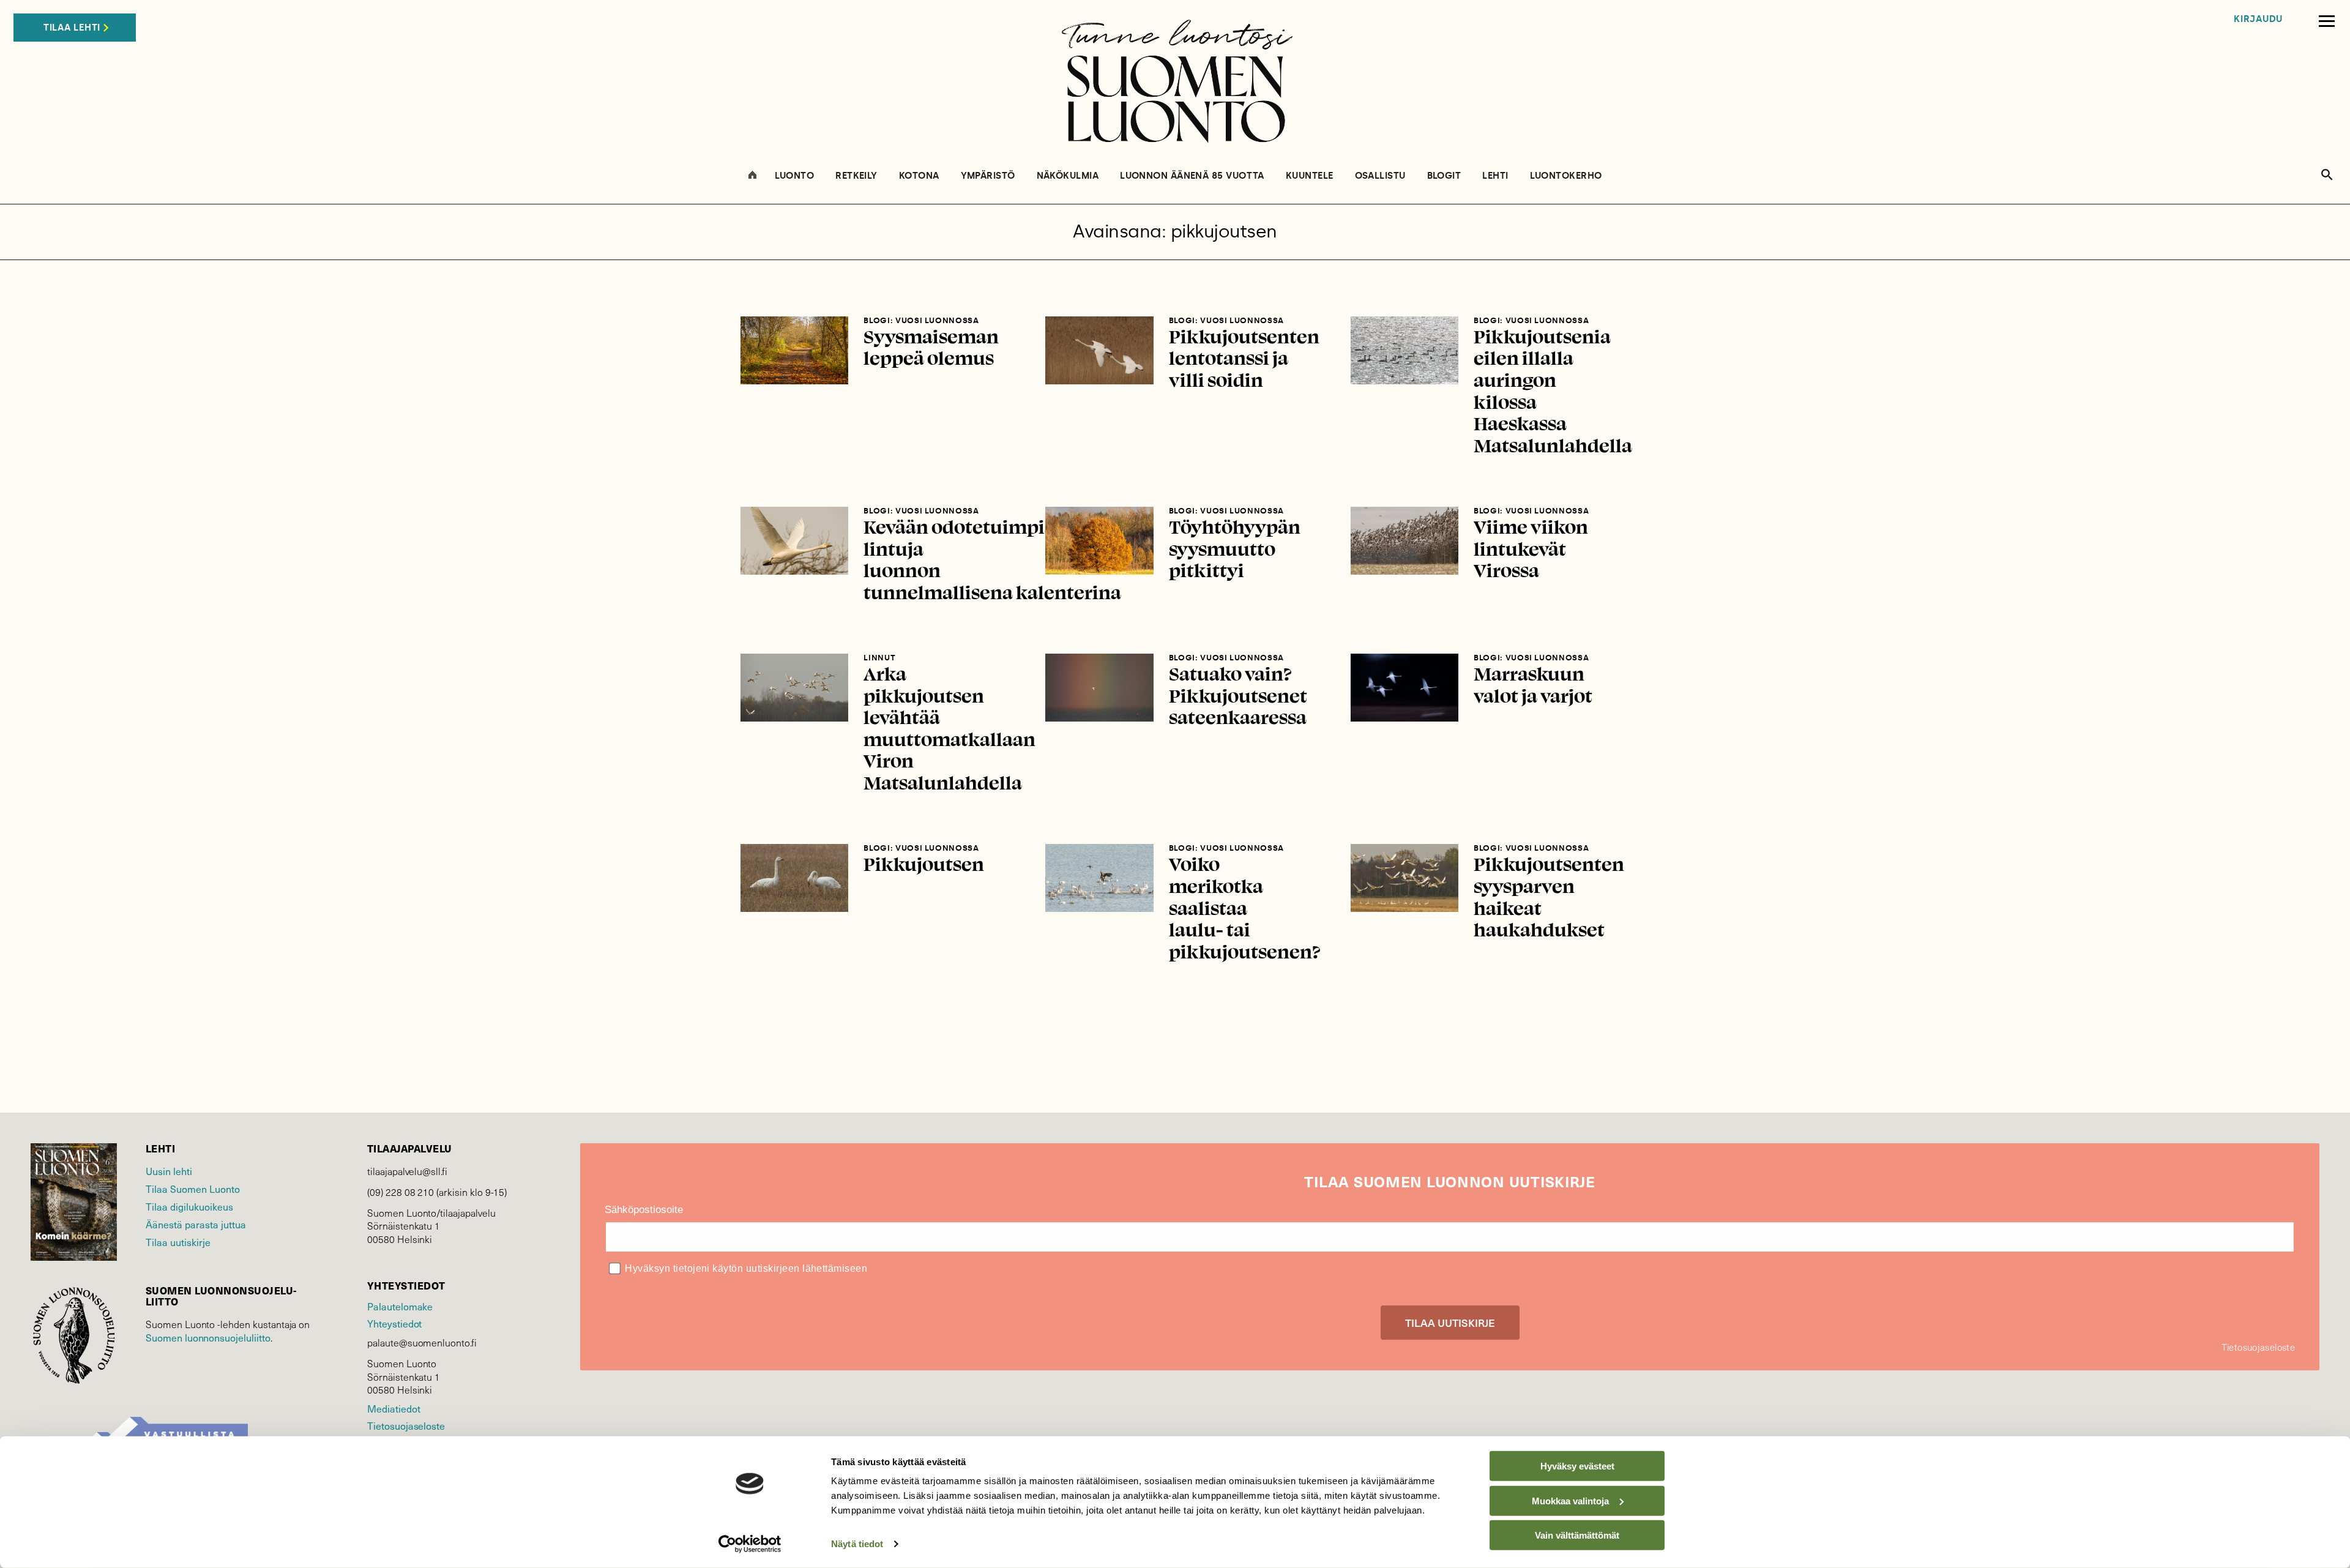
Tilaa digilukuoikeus (189, 1207)
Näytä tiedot (857, 1544)
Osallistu (1380, 176)
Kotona (919, 176)
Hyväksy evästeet (1577, 1466)
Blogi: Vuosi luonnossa (921, 320)
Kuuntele (1310, 176)
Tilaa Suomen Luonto (193, 1189)
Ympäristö (988, 176)
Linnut (879, 658)
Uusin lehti (169, 1171)
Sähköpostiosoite (644, 1210)
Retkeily (856, 176)
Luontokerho (1566, 176)
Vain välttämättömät (1577, 1535)
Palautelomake (400, 1306)
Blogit (1444, 176)
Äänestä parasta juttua (196, 1224)
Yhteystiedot (394, 1323)
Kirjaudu (2258, 19)
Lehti (1495, 176)
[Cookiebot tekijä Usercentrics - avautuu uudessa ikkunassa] (750, 1544)
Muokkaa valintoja (1570, 1500)
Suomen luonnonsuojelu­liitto (208, 1338)
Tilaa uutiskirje (178, 1242)
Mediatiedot (394, 1409)
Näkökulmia (1068, 176)
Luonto (795, 176)
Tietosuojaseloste (406, 1426)
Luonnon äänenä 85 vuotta (1192, 176)
